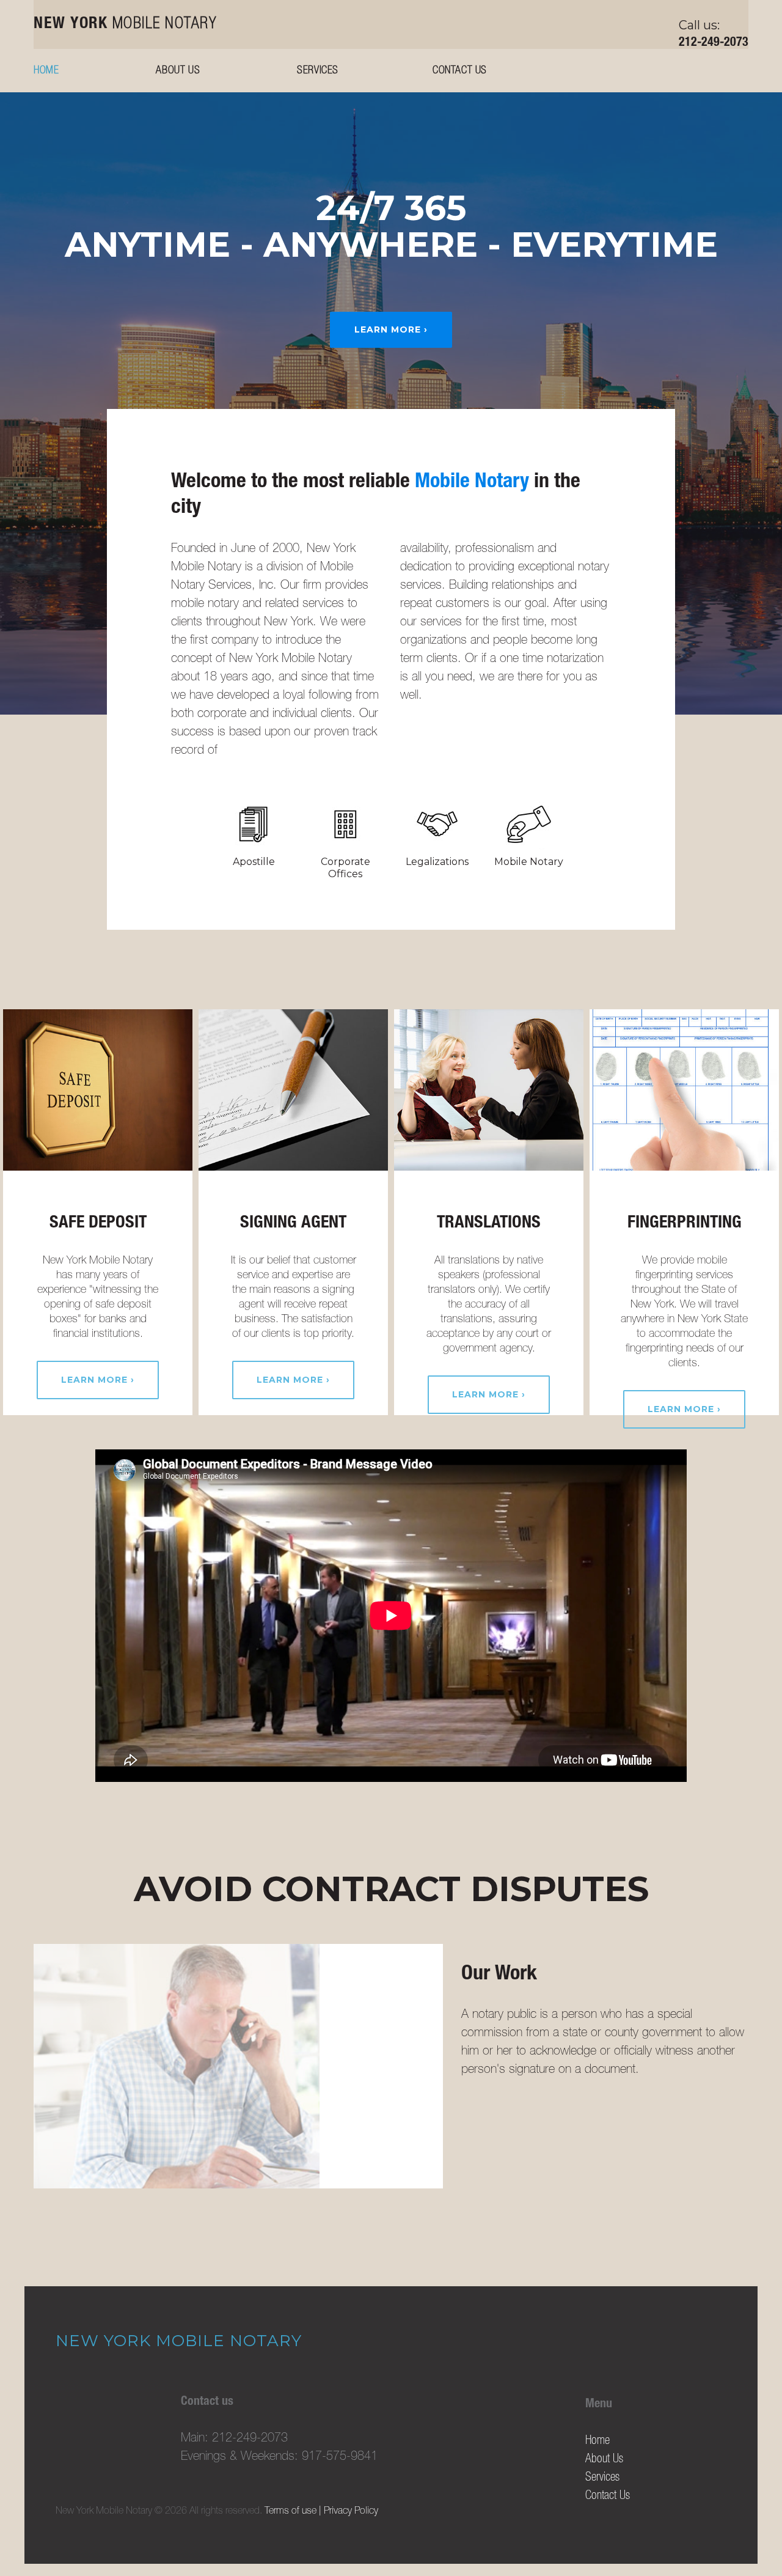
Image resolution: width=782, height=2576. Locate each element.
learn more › (391, 329)
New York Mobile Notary (179, 2341)
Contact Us (460, 71)
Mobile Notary (125, 24)
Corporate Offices (345, 868)
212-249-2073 (714, 43)
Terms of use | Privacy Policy (321, 2512)
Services (318, 71)
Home (46, 71)
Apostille (254, 862)
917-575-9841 (340, 2457)
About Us (178, 71)
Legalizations (437, 862)
